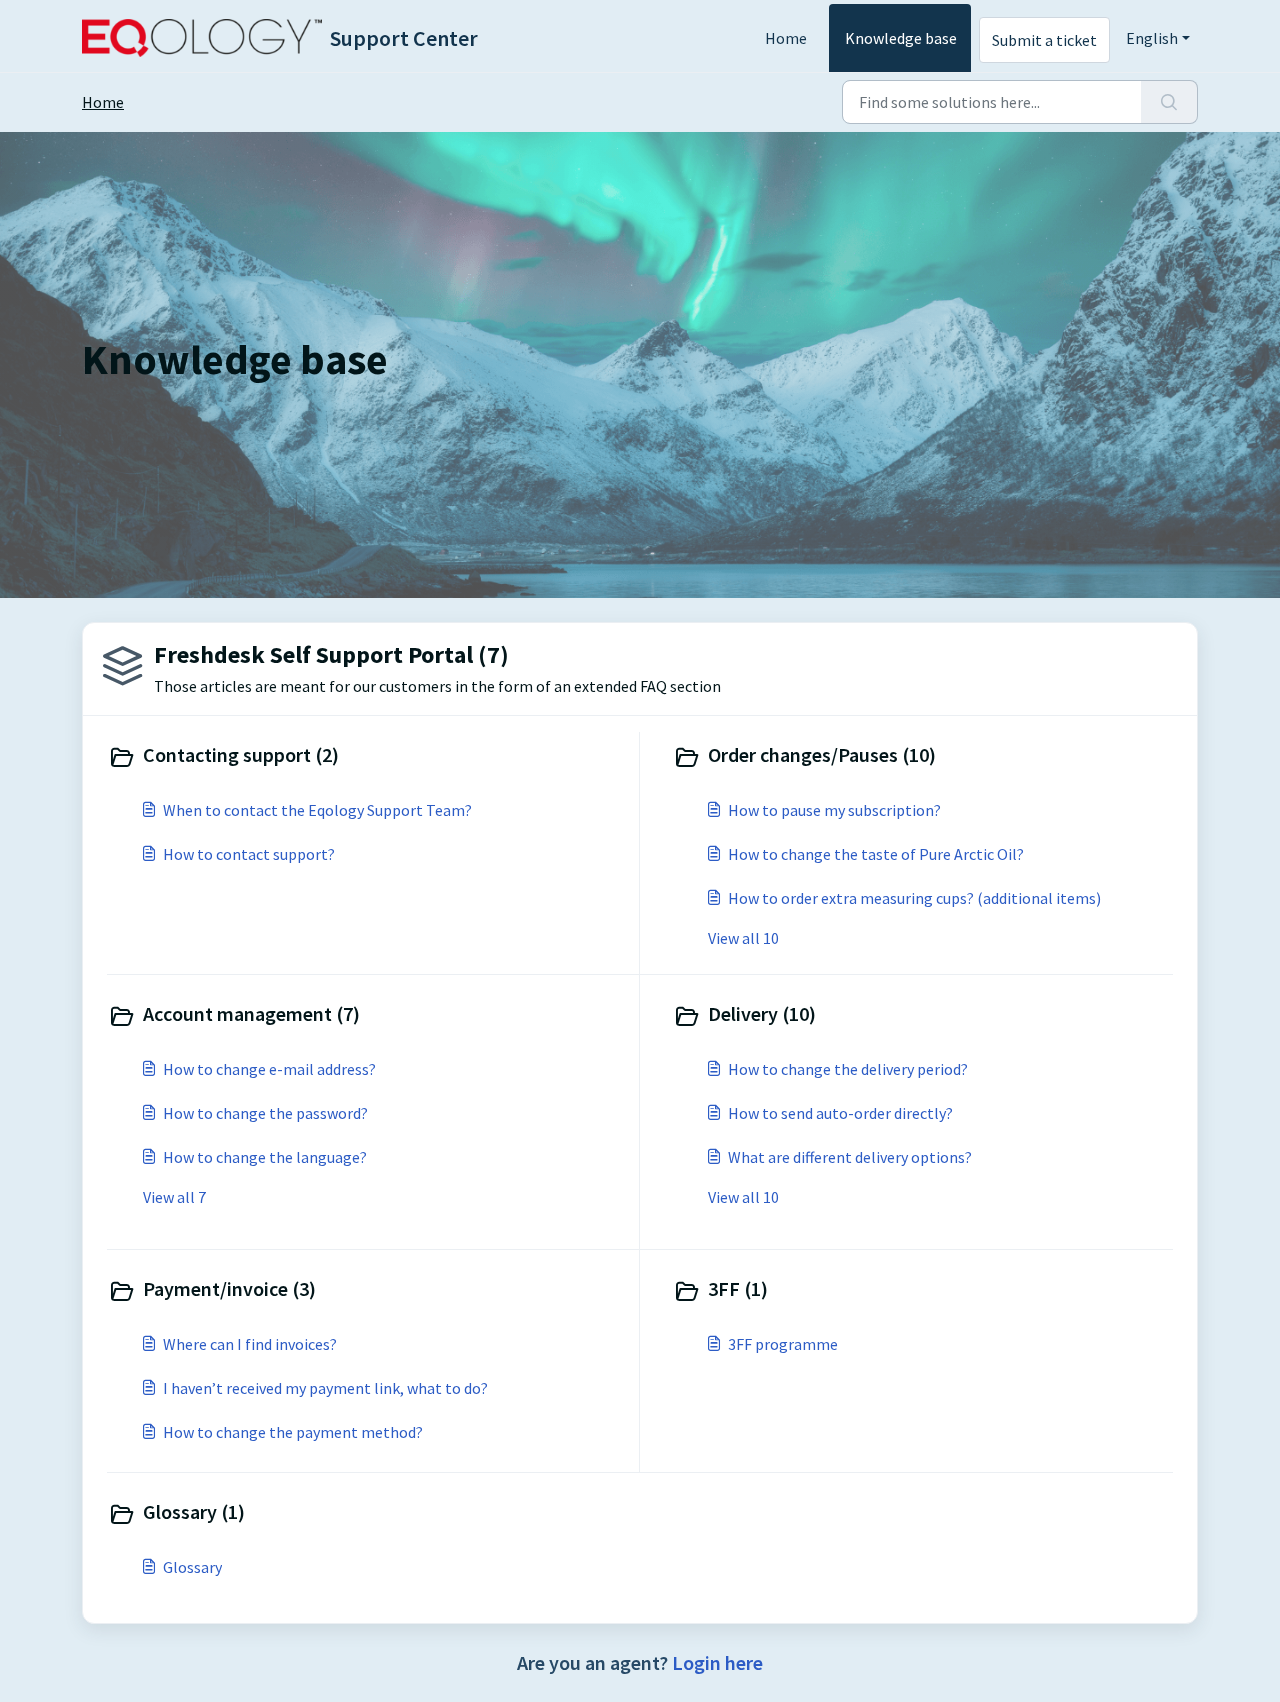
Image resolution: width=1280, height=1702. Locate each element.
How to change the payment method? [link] (293, 1432)
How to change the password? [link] (265, 1113)
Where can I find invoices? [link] (250, 1344)
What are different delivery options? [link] (850, 1157)
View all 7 (174, 1197)
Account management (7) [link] (251, 1013)
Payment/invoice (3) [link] (229, 1288)
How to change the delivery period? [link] (848, 1069)
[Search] (1169, 102)
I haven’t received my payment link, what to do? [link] (325, 1388)
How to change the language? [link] (265, 1157)
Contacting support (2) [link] (241, 754)
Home (786, 38)
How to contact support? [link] (249, 854)
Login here (717, 1662)
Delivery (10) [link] (762, 1013)
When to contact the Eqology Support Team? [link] (317, 810)
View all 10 (743, 938)
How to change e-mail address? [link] (269, 1069)
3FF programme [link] (783, 1344)
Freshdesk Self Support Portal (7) (331, 654)
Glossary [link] (192, 1567)
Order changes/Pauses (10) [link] (822, 754)
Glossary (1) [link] (194, 1511)
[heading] (369, 757)
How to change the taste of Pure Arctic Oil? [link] (876, 854)
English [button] (1152, 38)
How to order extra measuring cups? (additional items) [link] (914, 898)
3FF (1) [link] (738, 1288)
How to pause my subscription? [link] (834, 810)
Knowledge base (901, 38)
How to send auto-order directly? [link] (840, 1113)
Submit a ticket (1044, 40)
